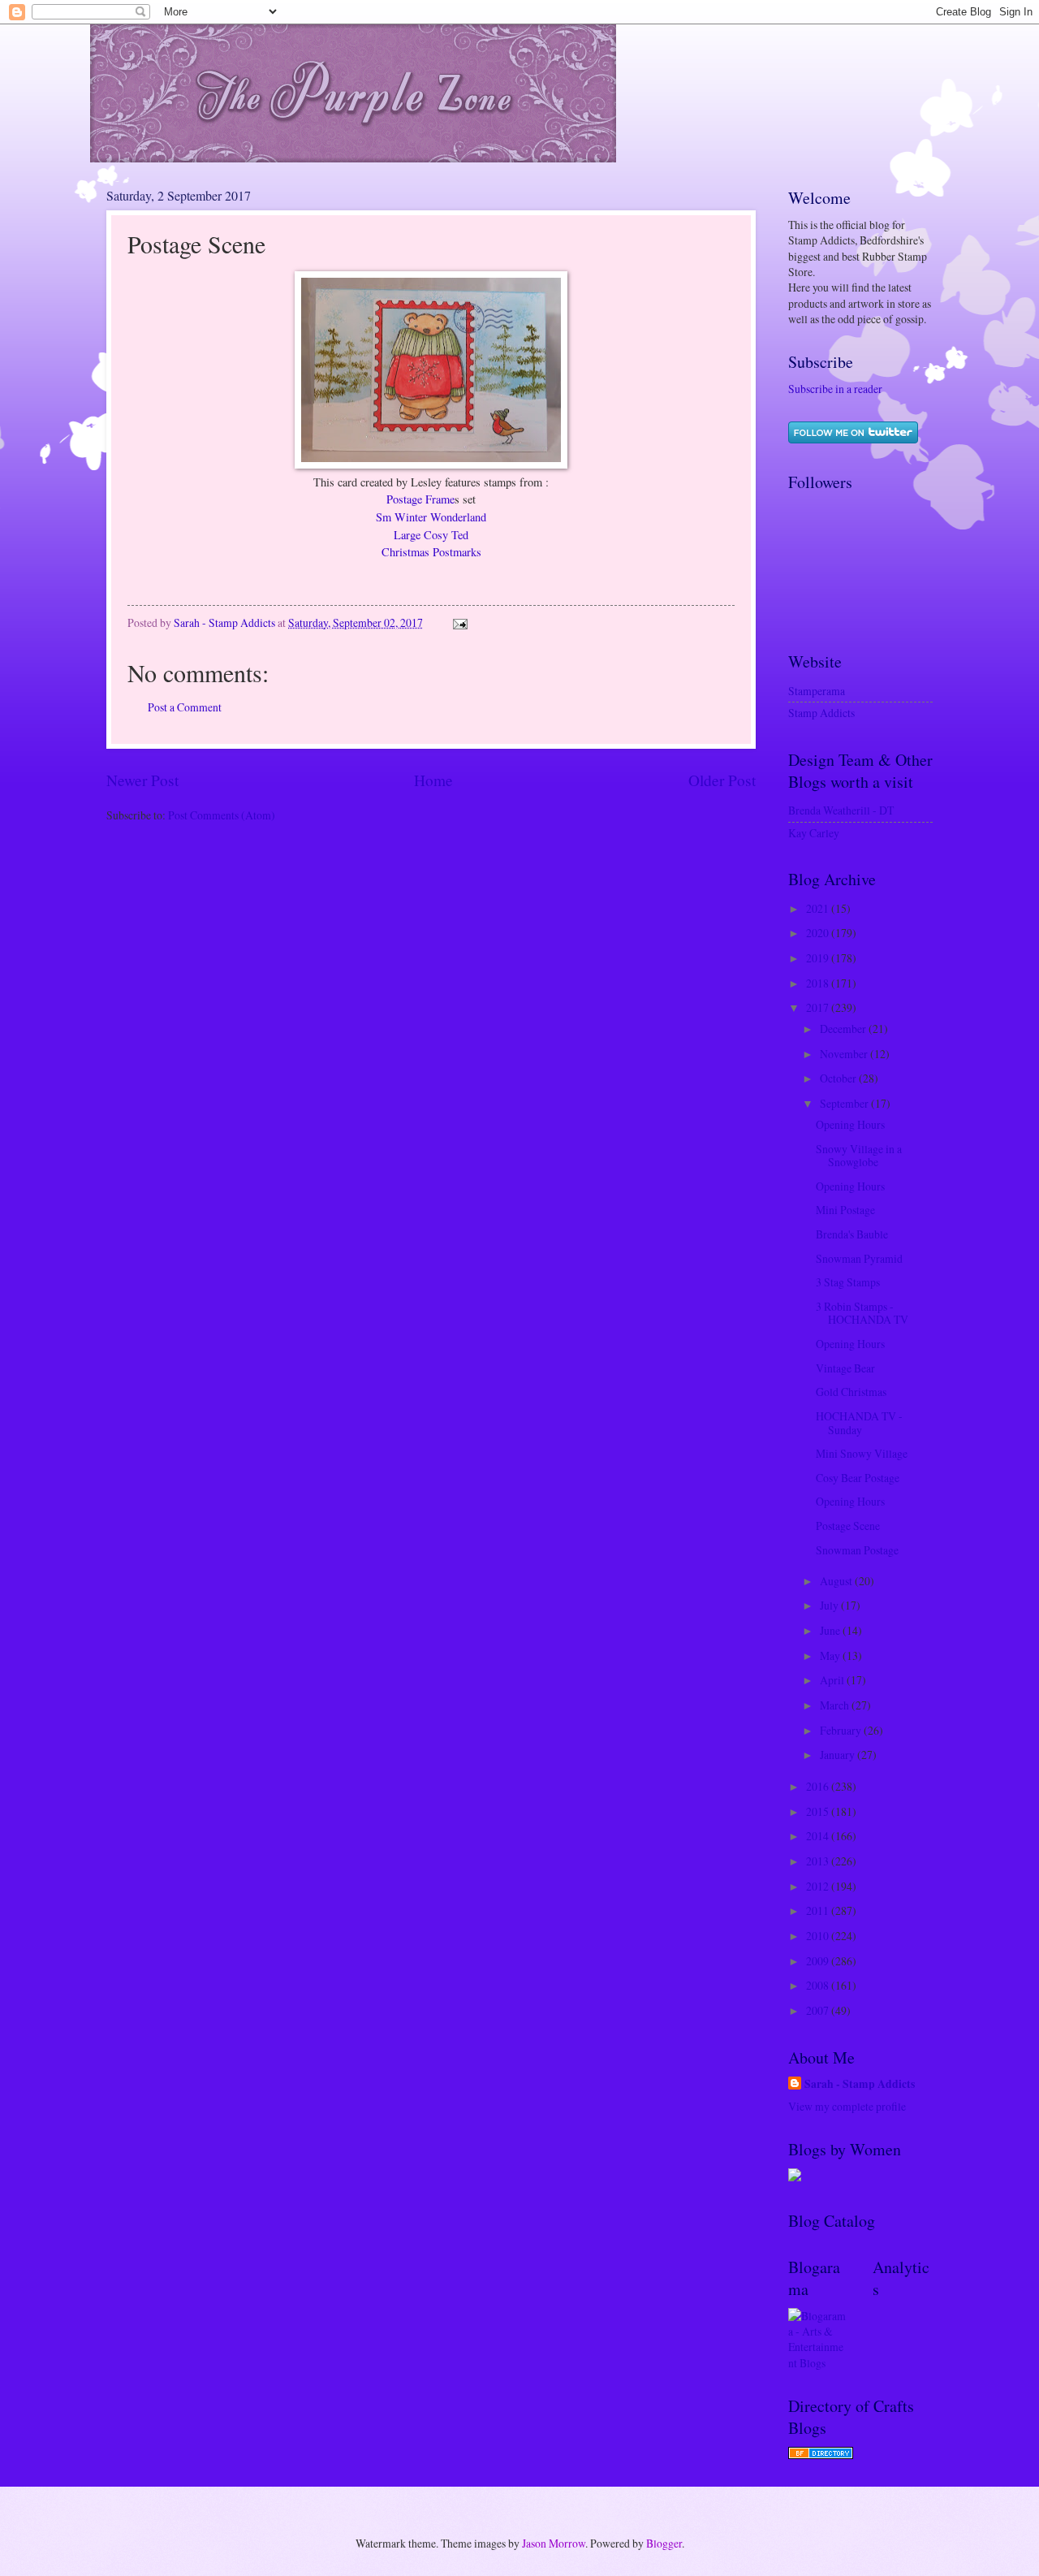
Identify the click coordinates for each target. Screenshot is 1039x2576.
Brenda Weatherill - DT (841, 810)
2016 (819, 1786)
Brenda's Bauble (852, 1234)
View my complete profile (847, 2106)
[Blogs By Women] (795, 2177)
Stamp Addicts (821, 713)
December (844, 1029)
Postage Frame (420, 499)
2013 (819, 1861)
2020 (819, 933)
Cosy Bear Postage (858, 1478)
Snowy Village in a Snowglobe (859, 1156)
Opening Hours (850, 1124)
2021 (819, 908)
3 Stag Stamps (848, 1282)
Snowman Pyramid (859, 1258)
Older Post (722, 780)
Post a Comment (185, 707)
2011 (819, 1910)
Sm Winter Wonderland (431, 517)
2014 (819, 1836)
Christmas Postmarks (431, 552)
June (831, 1630)
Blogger (664, 2543)
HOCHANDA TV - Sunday (859, 1423)
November (845, 1054)
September (845, 1103)
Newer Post (142, 780)
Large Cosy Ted (431, 535)
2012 (819, 1886)
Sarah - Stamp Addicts (860, 2084)
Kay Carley (814, 833)
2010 (819, 1936)
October (839, 1078)
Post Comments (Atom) (222, 815)
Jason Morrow (554, 2543)
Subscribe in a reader (835, 389)
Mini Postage (845, 1210)
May (831, 1655)
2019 (819, 958)
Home (433, 780)
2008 (819, 1985)
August (837, 1581)
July (830, 1605)
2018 (819, 983)
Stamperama (817, 691)
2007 (819, 2010)
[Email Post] (459, 622)
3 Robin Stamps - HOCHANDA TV (862, 1313)
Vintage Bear (845, 1368)
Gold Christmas (851, 1392)
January (839, 1755)
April (833, 1680)
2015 (819, 1811)
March (836, 1705)
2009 (819, 1961)
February (842, 1730)
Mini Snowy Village (862, 1453)
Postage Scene (848, 1526)
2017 (819, 1007)
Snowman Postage (857, 1550)
